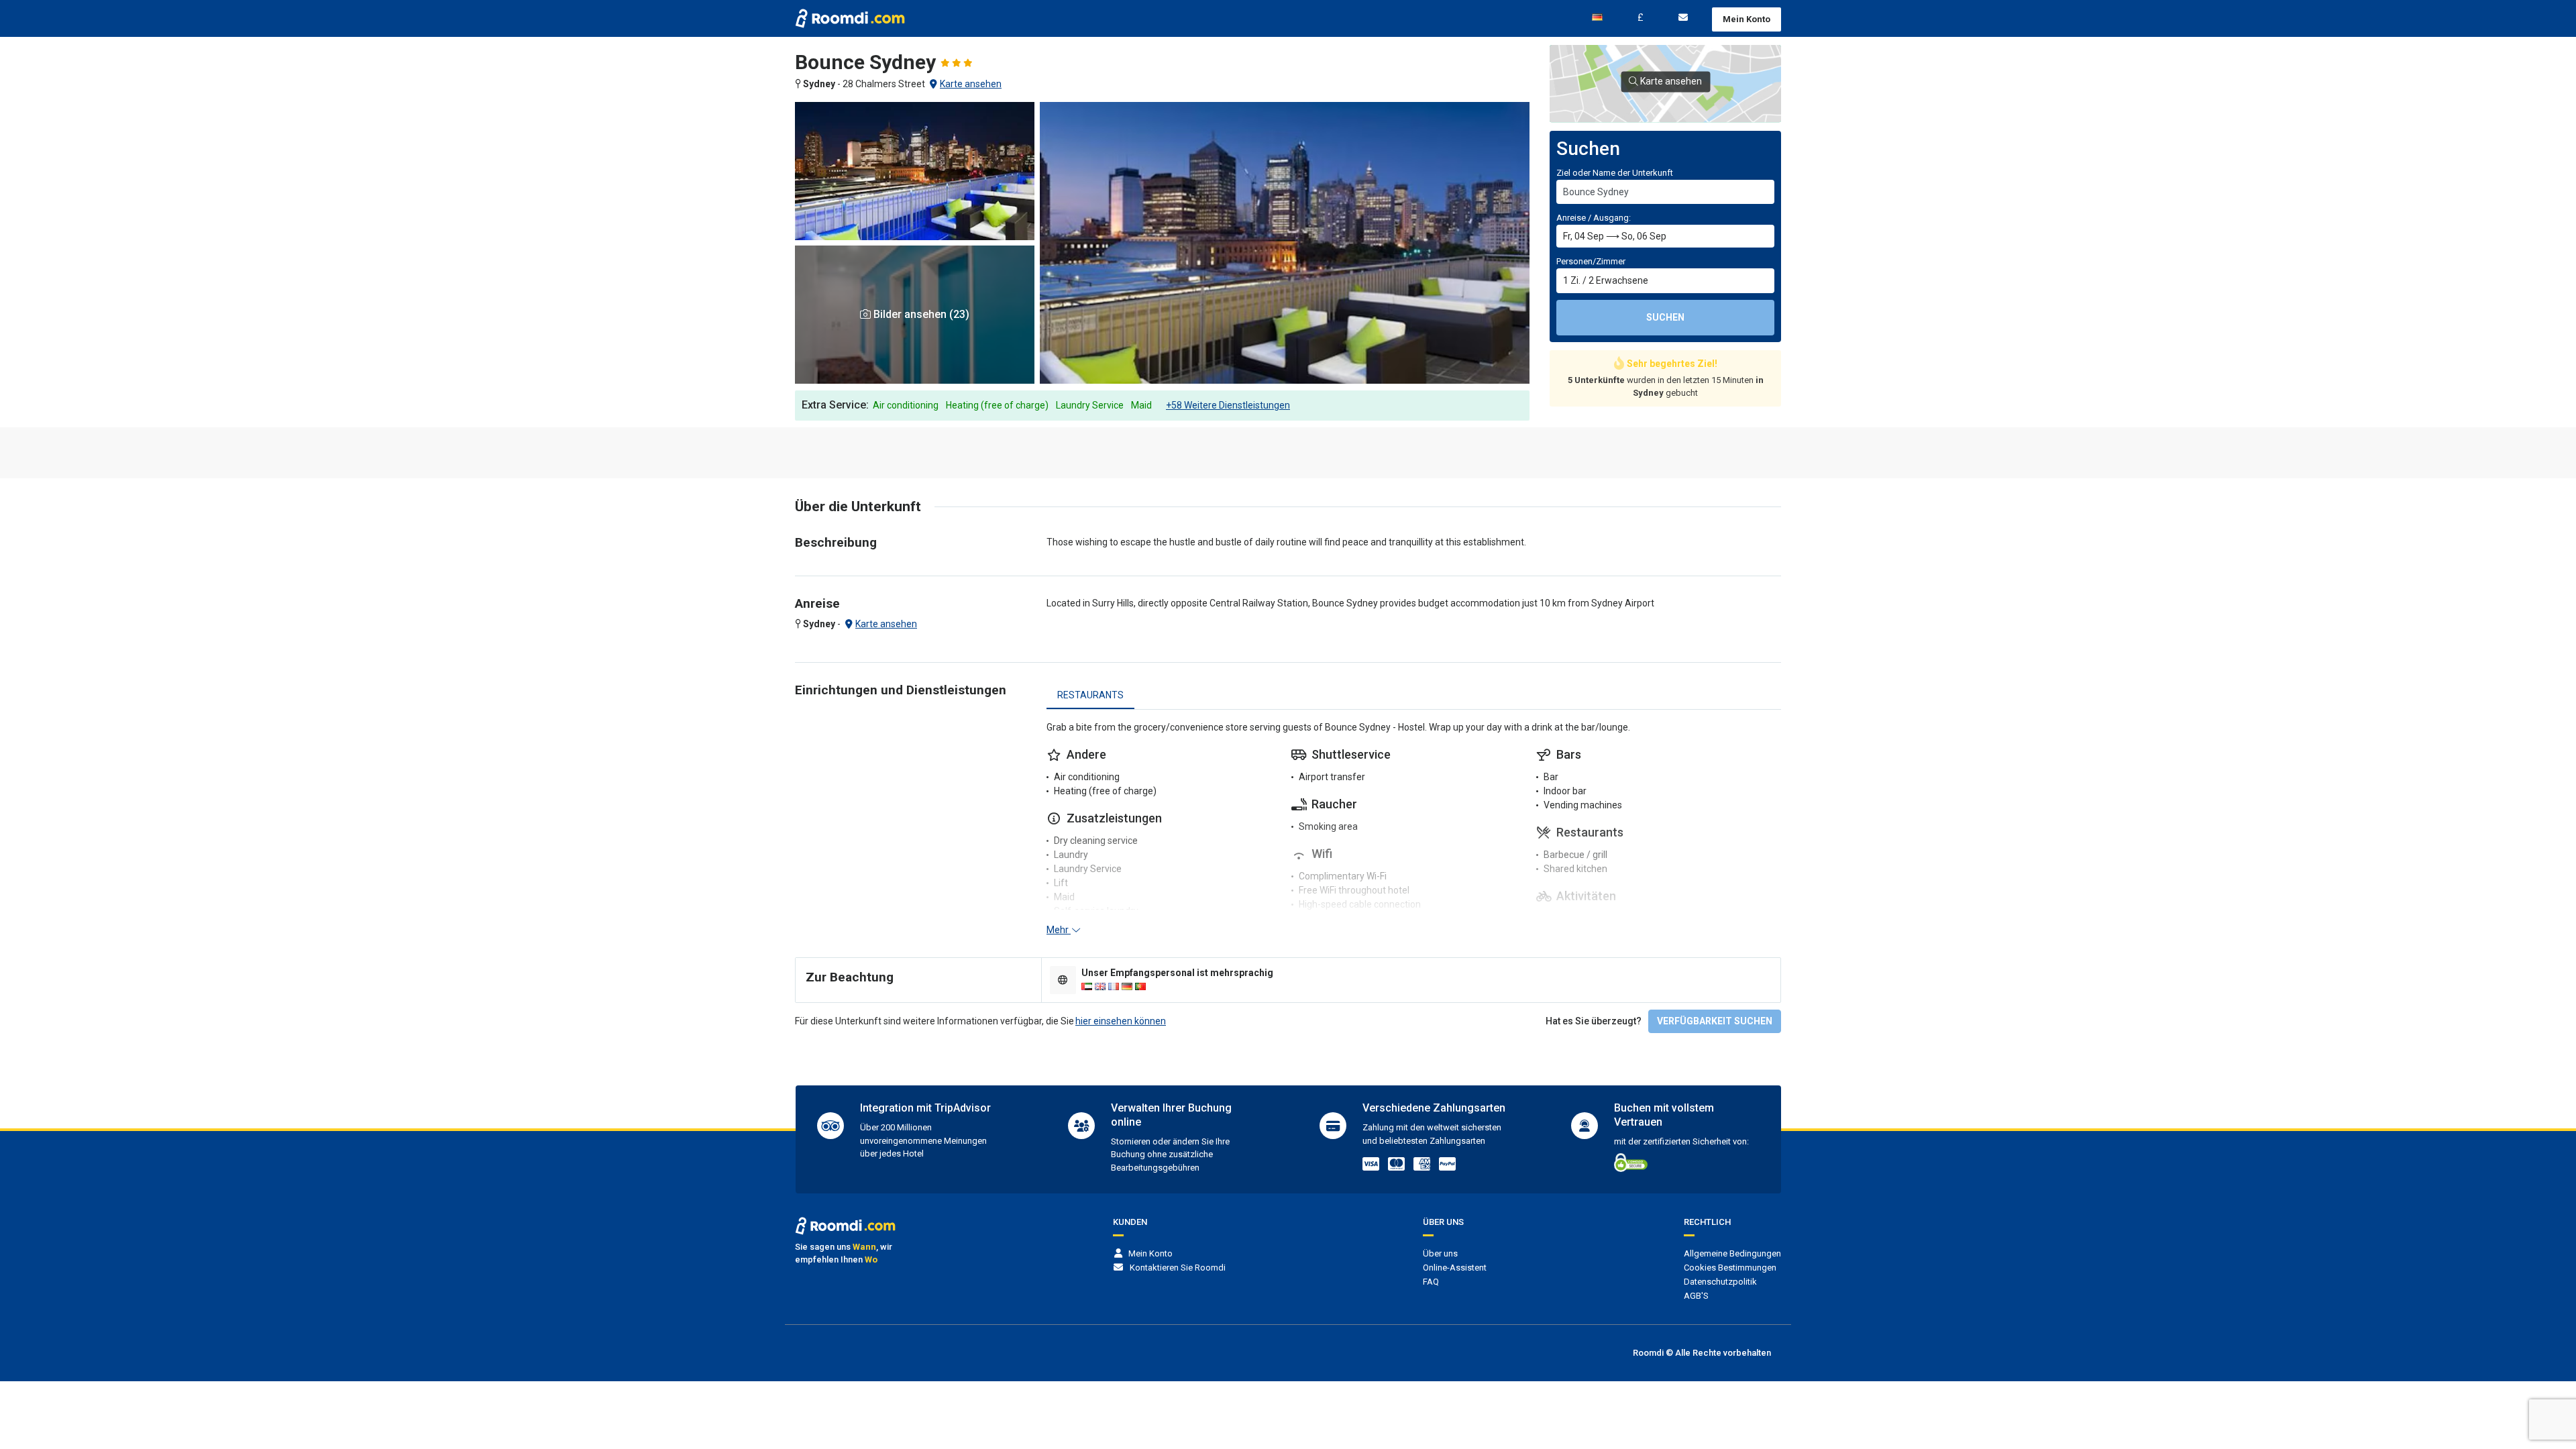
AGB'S (1696, 1296)
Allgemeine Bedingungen (1732, 1253)
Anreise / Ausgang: (1594, 218)
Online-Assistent (1455, 1268)
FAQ (1431, 1282)
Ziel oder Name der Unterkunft (1615, 173)
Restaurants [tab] (1090, 695)
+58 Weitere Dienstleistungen (1228, 405)
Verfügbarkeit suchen (1715, 1021)
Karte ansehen (971, 84)
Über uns (1440, 1253)
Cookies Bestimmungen (1730, 1268)
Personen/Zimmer (1591, 261)
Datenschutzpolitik (1720, 1282)
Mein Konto (1747, 19)
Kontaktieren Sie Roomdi (1178, 1268)
